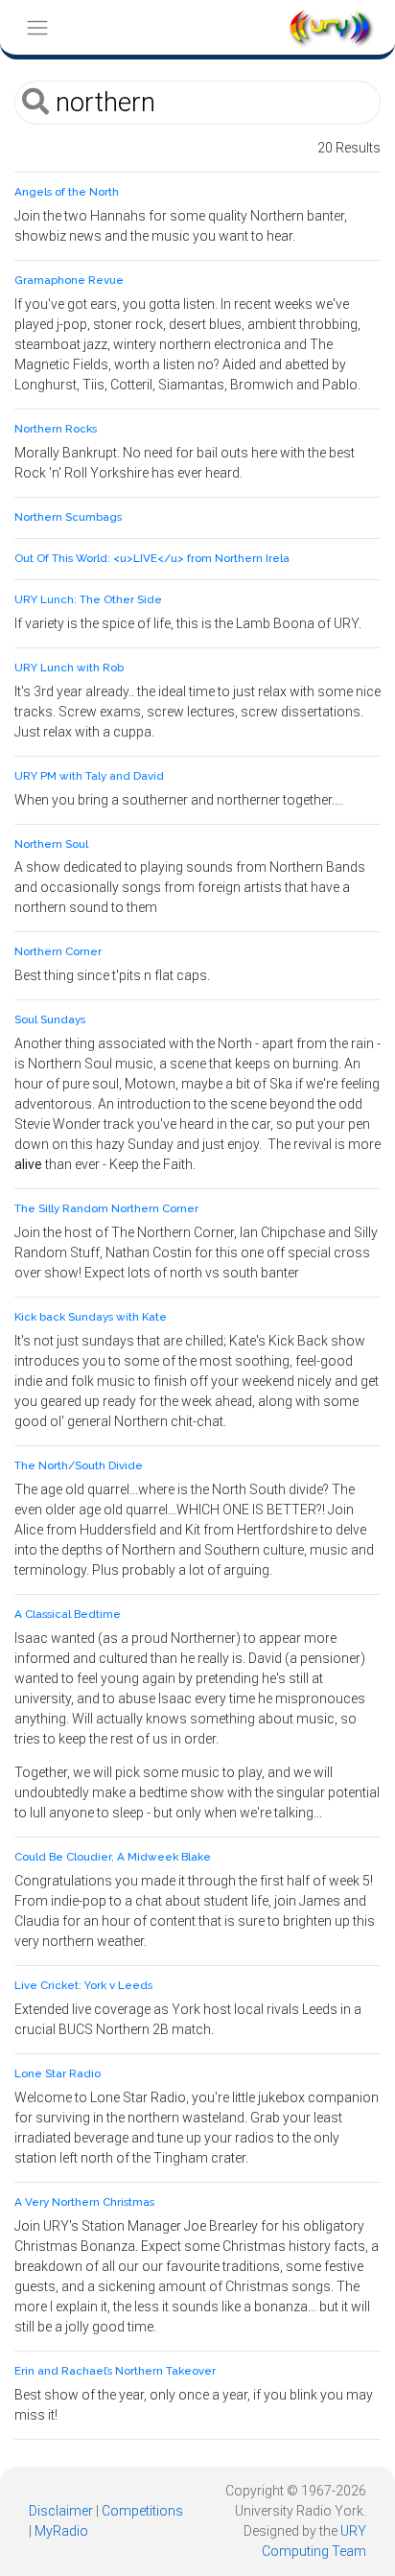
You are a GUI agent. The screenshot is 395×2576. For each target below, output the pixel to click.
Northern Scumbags (68, 517)
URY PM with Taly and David (89, 776)
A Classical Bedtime (68, 1614)
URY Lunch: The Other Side (88, 599)
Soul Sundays (50, 1019)
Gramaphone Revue (69, 280)
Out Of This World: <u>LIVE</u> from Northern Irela (152, 558)
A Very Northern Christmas (84, 2202)
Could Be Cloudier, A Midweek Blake (113, 1857)
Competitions (142, 2511)
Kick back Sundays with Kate (91, 1317)
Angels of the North (67, 192)
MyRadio (61, 2531)
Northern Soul (51, 844)
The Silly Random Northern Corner (106, 1208)
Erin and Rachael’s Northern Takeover (115, 2371)
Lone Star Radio (58, 2073)
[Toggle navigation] (37, 27)
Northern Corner (58, 951)
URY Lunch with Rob (69, 667)
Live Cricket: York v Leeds (83, 1985)
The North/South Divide (79, 1465)
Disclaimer (61, 2511)
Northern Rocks (56, 429)
